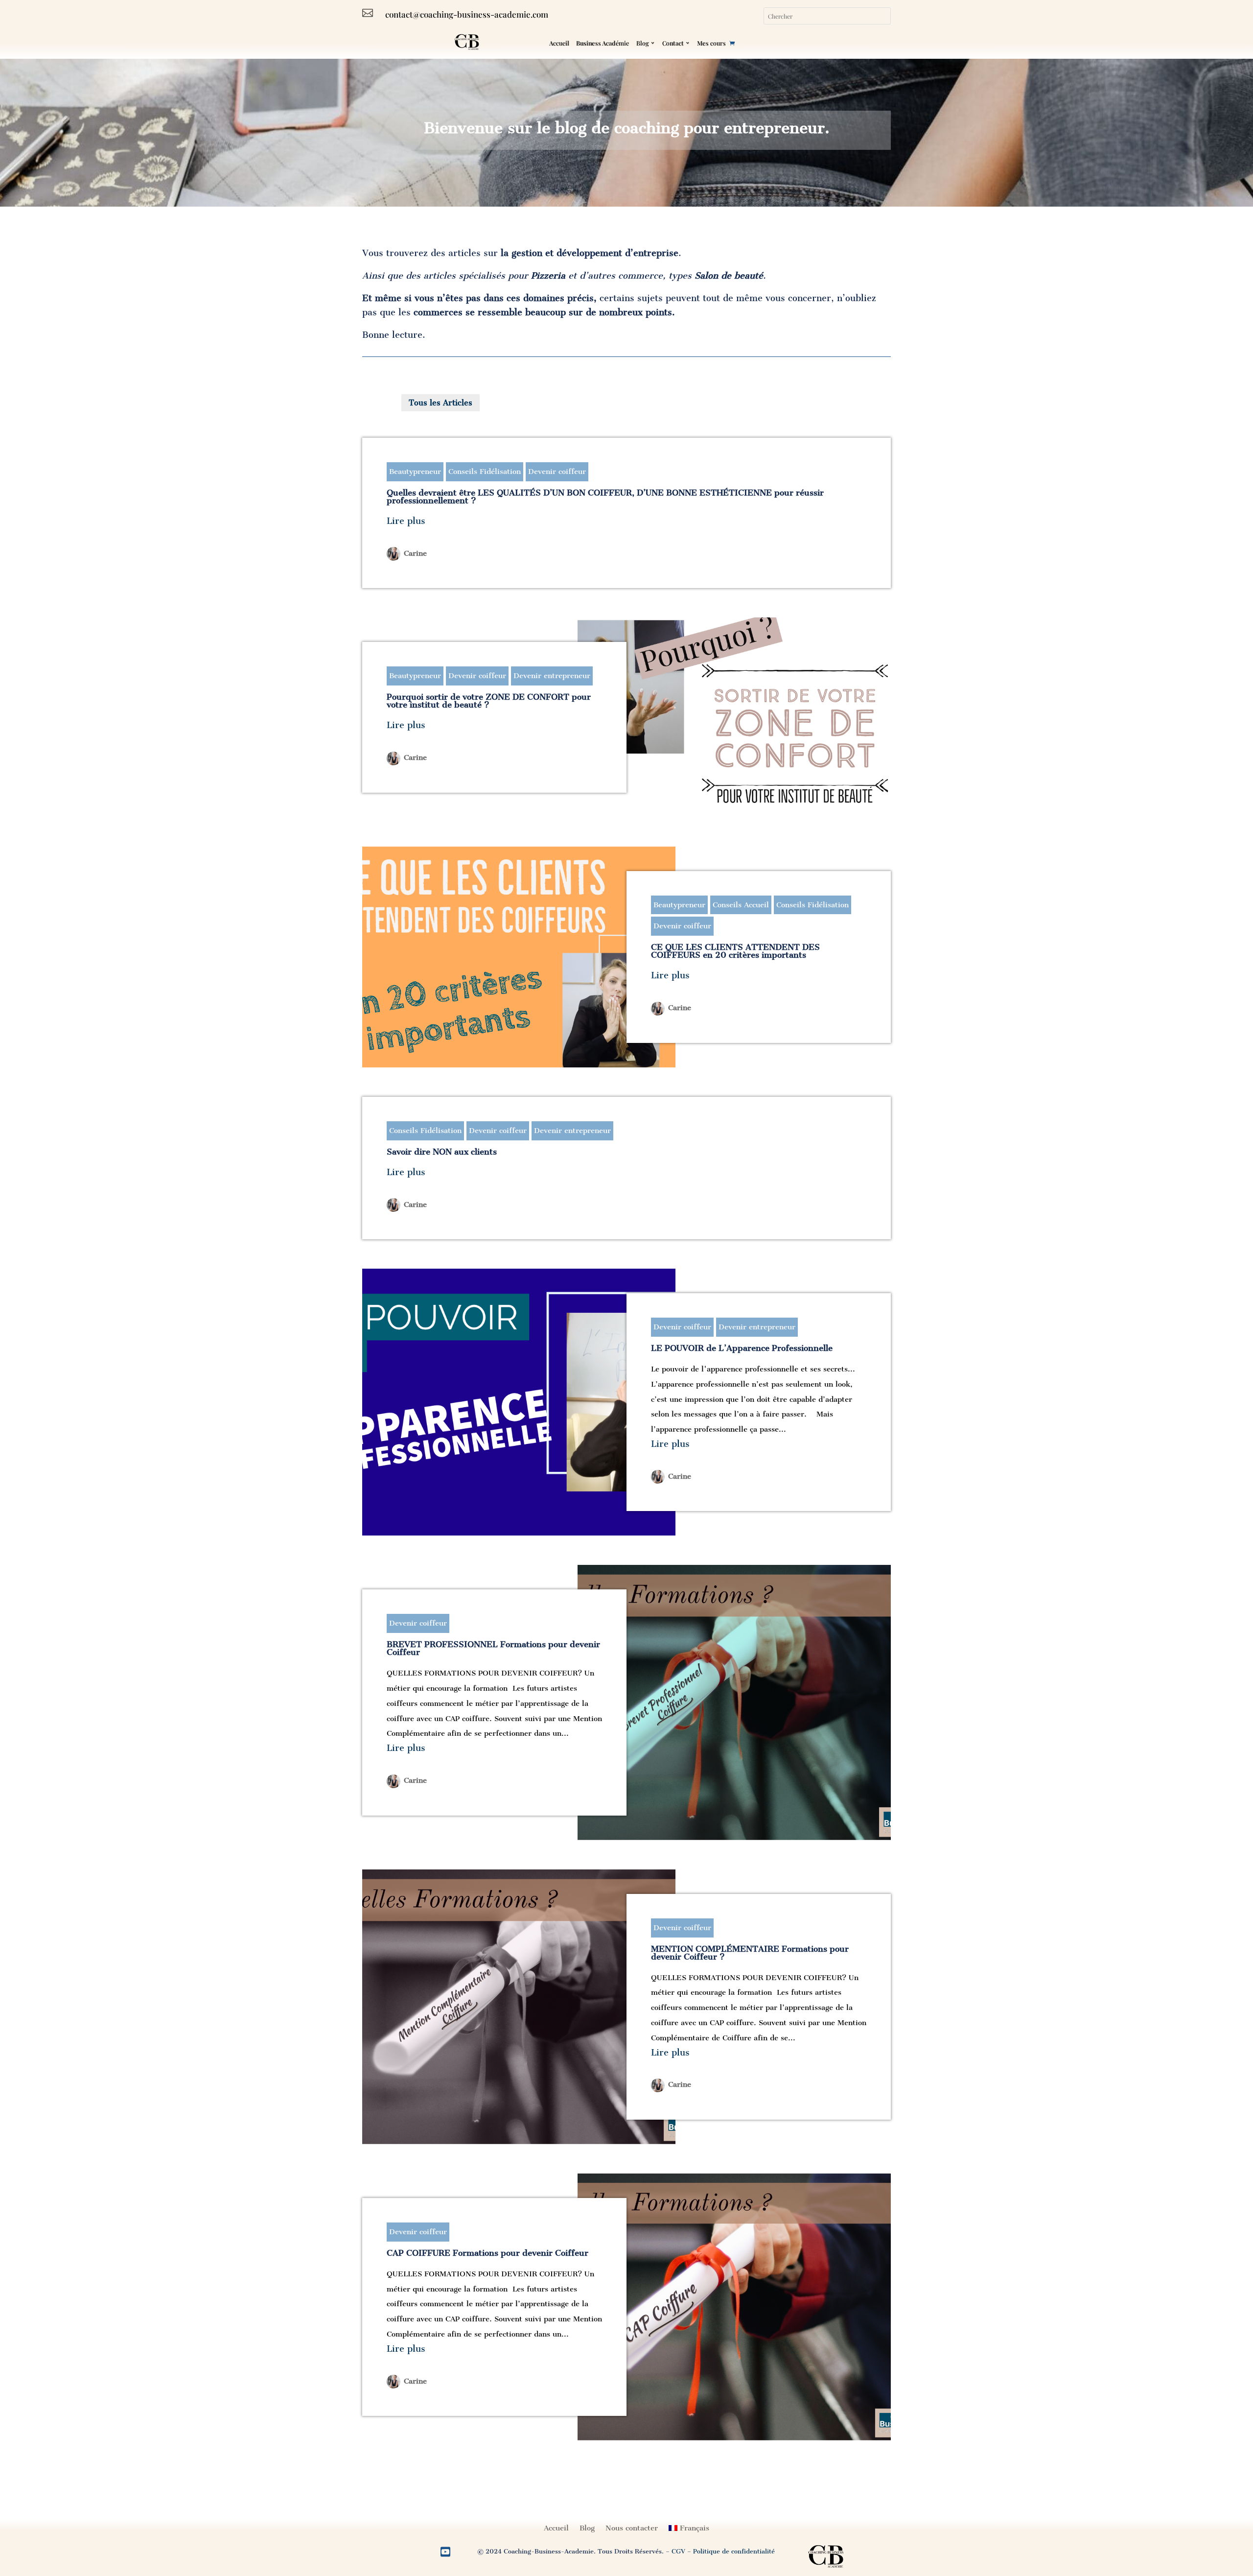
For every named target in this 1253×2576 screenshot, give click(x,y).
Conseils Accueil (741, 905)
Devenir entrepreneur (552, 676)
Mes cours (711, 43)
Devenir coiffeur (557, 472)
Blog (642, 43)
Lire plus (406, 521)
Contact (673, 43)
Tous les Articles (441, 403)
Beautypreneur (415, 472)
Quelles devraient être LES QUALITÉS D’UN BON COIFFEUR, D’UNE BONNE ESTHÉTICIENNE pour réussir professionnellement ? (605, 496)
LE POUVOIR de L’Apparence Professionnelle (742, 1348)
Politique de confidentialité (734, 2551)
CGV (678, 2551)
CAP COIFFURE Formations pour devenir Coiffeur (487, 2253)
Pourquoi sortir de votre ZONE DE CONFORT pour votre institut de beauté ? (489, 701)
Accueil (559, 43)
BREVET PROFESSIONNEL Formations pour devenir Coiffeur (493, 1648)
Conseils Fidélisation (485, 472)
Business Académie (603, 43)
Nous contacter (632, 2528)
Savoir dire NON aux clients (442, 1152)
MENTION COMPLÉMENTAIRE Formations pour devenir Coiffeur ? (750, 1953)
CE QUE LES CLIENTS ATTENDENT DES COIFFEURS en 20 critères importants (735, 951)
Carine (415, 553)
